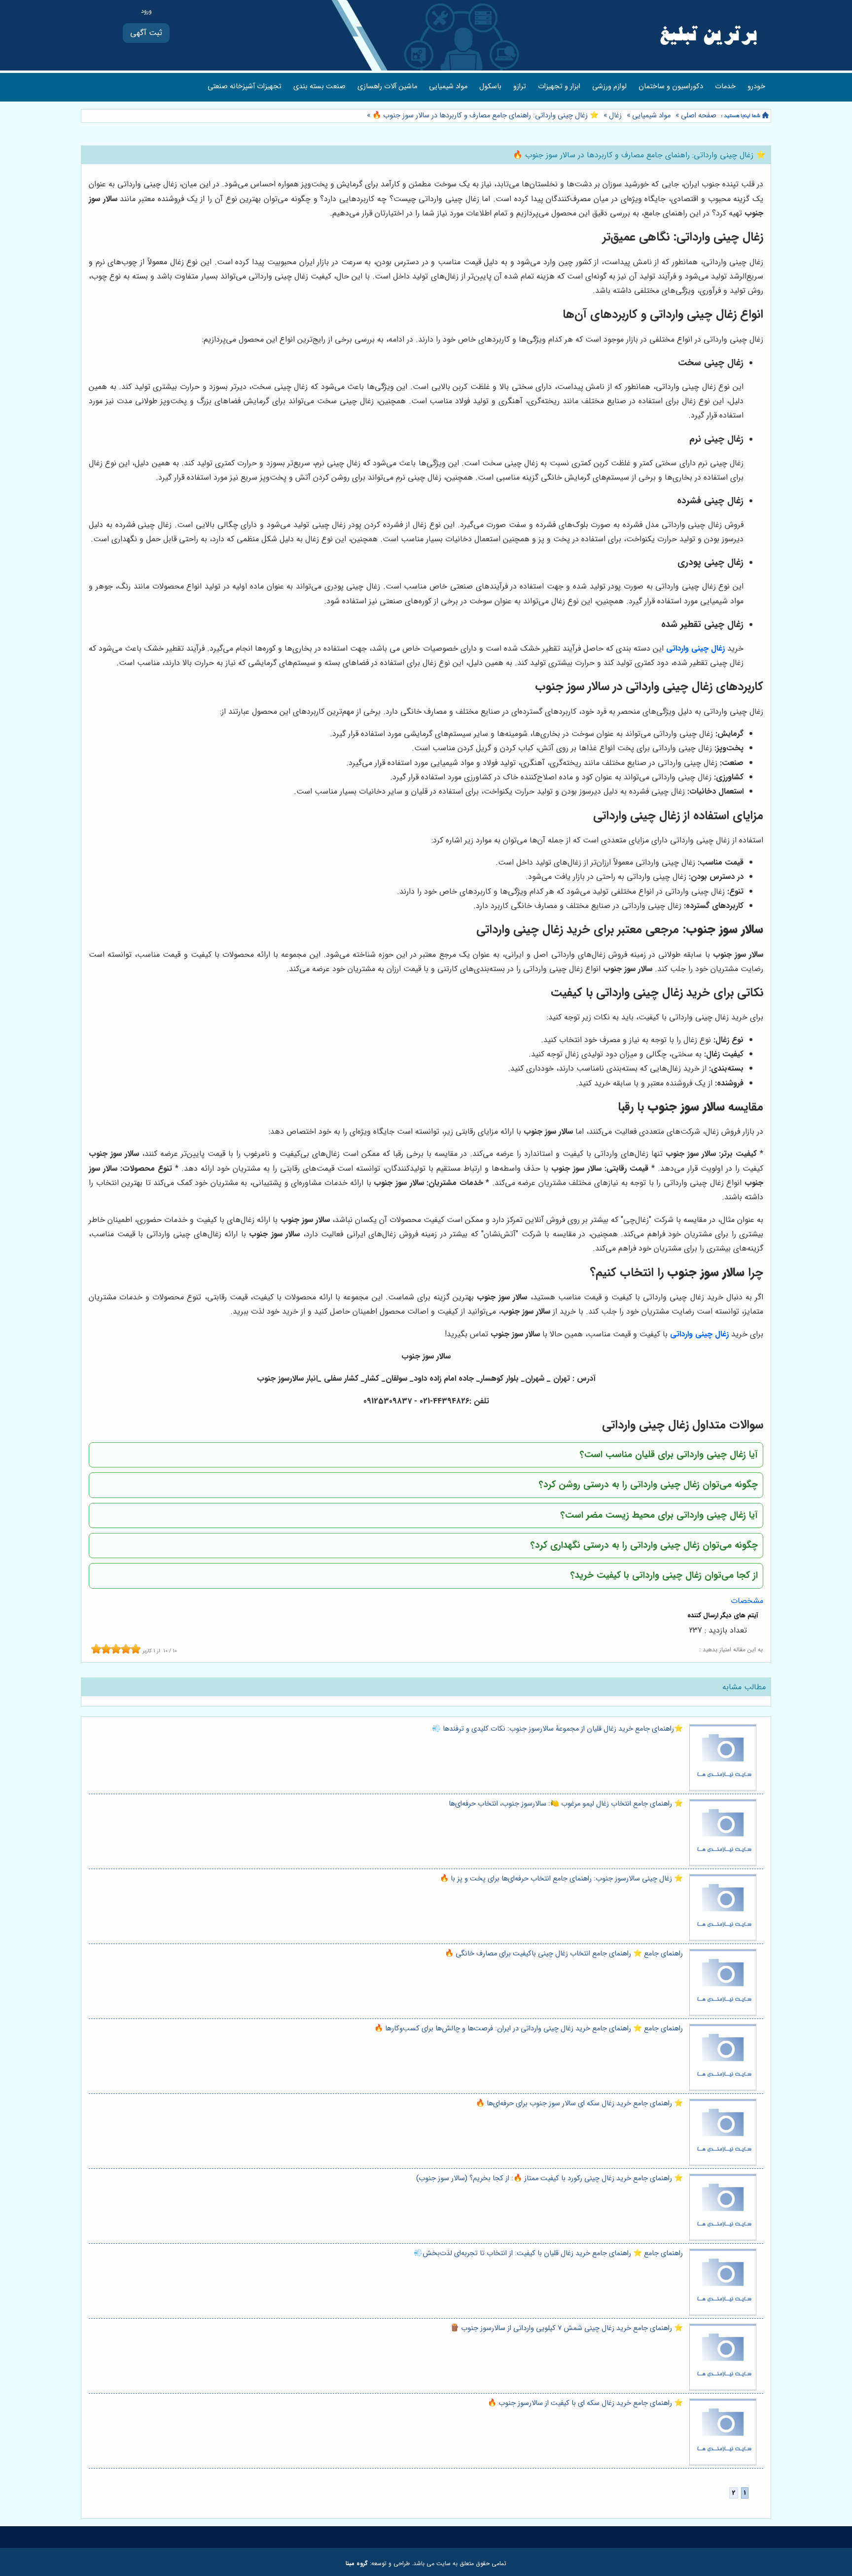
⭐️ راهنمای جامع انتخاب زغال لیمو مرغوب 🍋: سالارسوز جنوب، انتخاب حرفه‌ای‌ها (566, 1804)
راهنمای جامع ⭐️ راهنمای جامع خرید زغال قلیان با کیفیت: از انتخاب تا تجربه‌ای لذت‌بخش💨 (548, 2253)
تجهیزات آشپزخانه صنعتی (245, 87)
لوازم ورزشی (609, 87)
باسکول (490, 87)
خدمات (725, 87)
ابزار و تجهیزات (559, 87)
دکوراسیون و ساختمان (671, 87)
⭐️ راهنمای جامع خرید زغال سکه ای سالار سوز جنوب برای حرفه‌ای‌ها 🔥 (579, 2104)
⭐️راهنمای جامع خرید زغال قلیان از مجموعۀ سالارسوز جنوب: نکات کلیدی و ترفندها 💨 (557, 1729)
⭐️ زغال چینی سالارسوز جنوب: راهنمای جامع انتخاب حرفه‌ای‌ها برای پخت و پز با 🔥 (561, 1879)
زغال (615, 116)
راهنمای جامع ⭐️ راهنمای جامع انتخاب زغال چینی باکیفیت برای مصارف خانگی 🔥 (564, 1954)
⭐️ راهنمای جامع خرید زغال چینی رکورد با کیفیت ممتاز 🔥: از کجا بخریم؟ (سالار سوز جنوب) (550, 2178)
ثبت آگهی (146, 33)
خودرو (756, 87)
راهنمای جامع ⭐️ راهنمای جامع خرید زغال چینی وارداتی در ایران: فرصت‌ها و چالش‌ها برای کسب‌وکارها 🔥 (529, 2029)
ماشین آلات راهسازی (387, 87)
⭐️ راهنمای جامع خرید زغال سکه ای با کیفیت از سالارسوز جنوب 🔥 (585, 2403)
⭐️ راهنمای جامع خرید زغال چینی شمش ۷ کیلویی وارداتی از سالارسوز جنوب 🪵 (567, 2328)
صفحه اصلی (699, 116)
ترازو (520, 87)
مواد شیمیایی (448, 87)
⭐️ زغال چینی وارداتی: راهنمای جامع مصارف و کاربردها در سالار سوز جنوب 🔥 (484, 116)
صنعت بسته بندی (319, 87)
